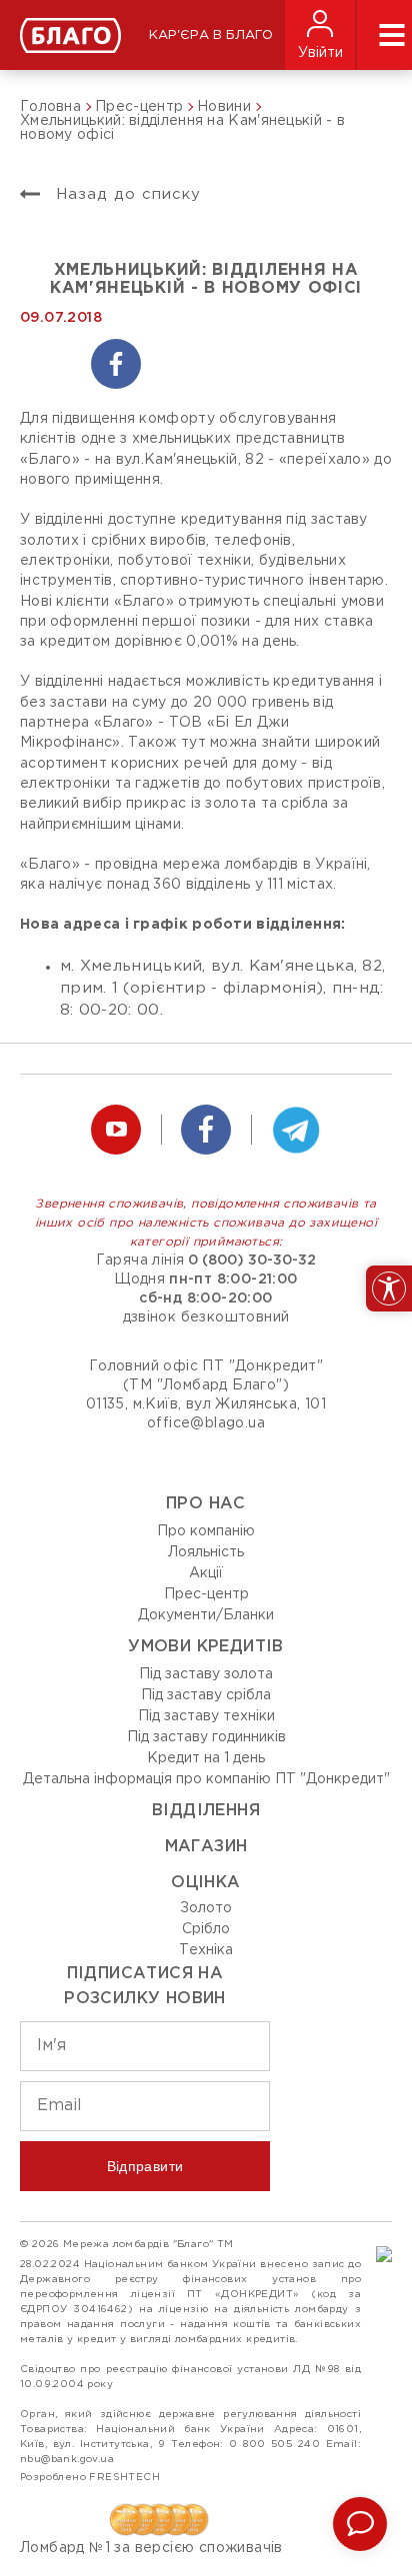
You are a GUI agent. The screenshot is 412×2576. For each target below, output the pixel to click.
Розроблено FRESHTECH (90, 2478)
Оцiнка (205, 1883)
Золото (206, 1908)
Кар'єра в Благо (211, 35)
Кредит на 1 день (206, 1758)
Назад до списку (125, 194)
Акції (206, 1573)
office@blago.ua (206, 1423)
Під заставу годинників (206, 1737)
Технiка (206, 1950)
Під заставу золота (206, 1674)
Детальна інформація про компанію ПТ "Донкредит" (206, 1779)
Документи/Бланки (206, 1615)
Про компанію (206, 1531)
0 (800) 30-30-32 (252, 1261)
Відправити (145, 2166)
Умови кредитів (206, 1647)
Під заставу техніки (206, 1716)
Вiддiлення (206, 1811)
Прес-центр (206, 1594)
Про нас (206, 1504)
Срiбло (206, 1929)
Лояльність (206, 1552)
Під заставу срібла (206, 1695)
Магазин (206, 1847)
